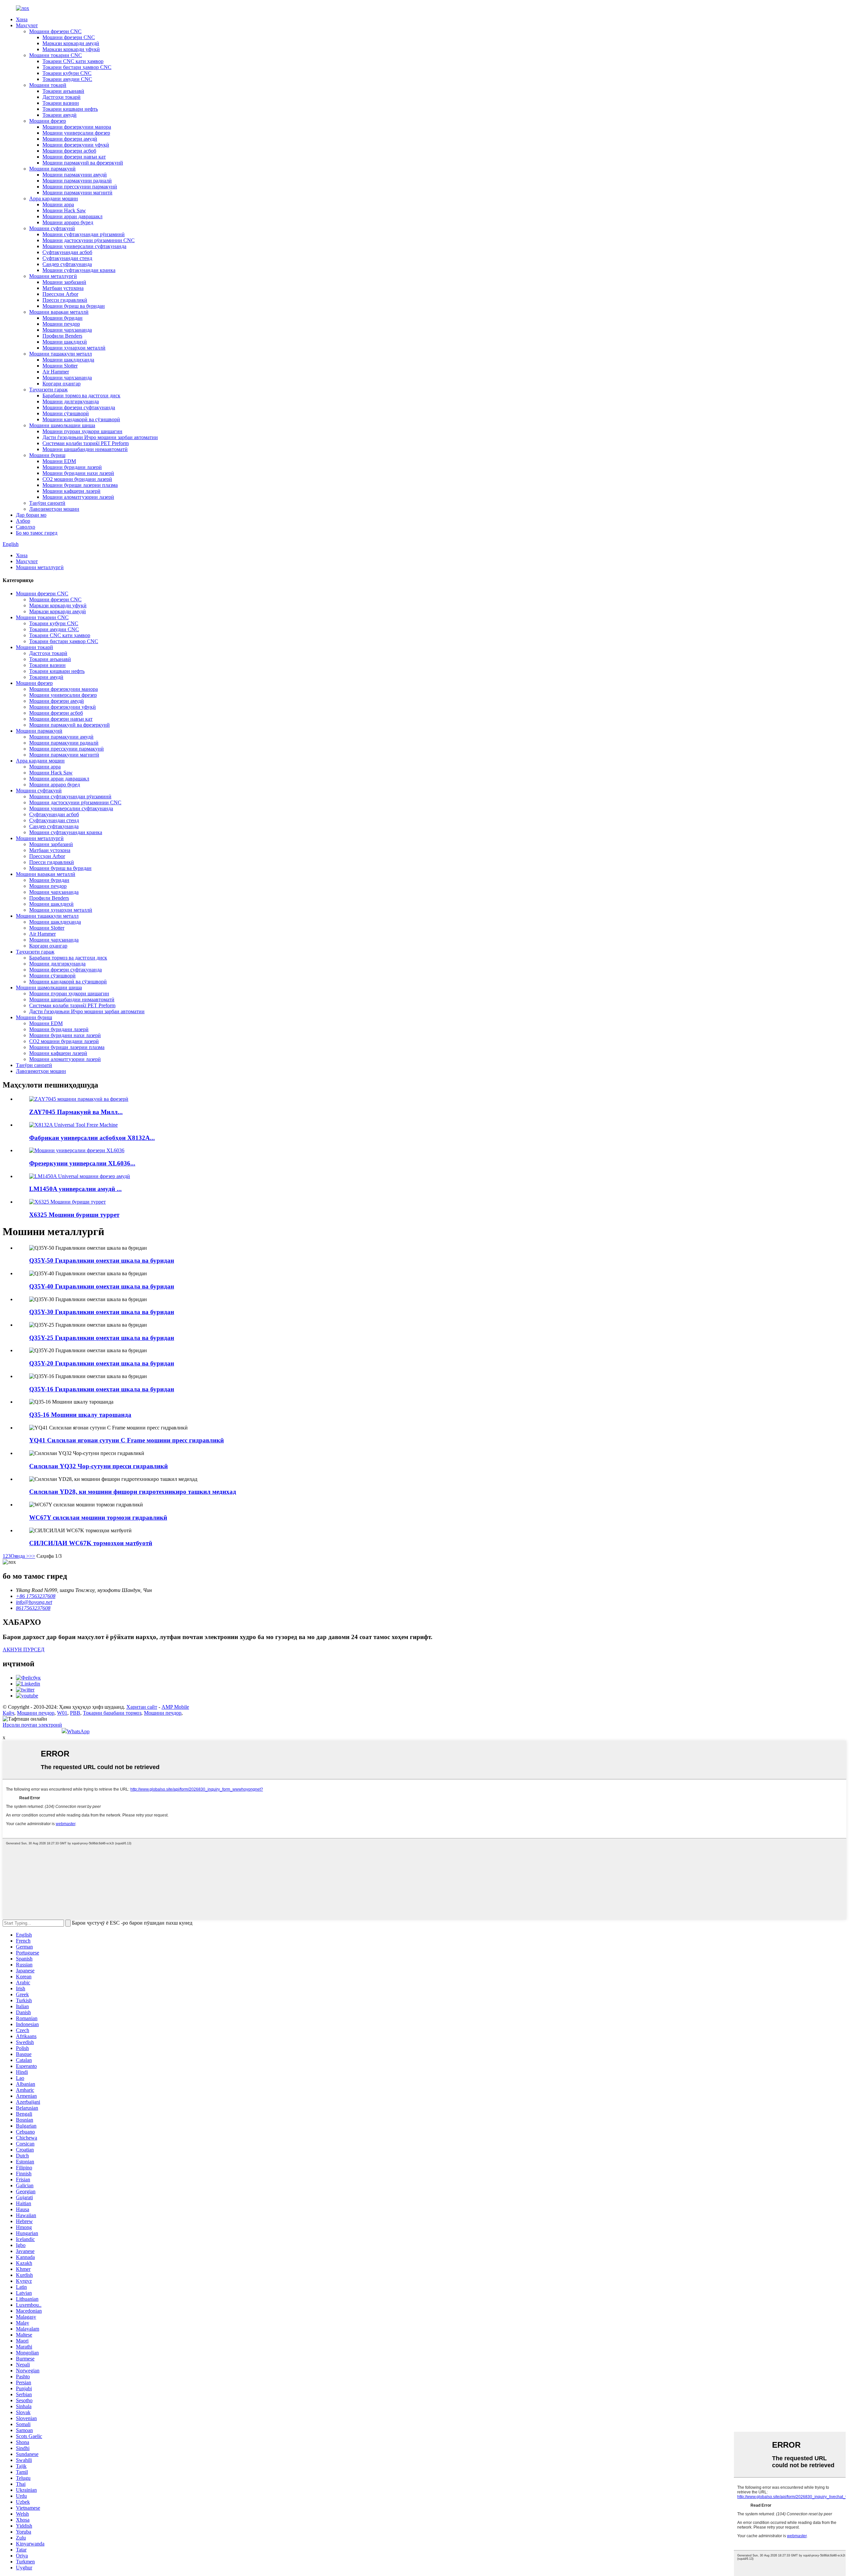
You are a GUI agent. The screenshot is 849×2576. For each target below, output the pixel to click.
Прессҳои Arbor (60, 294)
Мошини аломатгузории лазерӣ (78, 497)
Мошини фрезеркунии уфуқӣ (76, 145)
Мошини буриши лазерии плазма (80, 485)
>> (32, 1556)
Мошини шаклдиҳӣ (65, 342)
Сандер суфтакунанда (67, 264)
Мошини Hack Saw (64, 210)
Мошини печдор (61, 324)
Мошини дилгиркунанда (71, 401)
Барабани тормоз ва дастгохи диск (81, 396)
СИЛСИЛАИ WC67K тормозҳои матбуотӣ (91, 1543)
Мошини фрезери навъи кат (74, 157)
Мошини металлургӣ (53, 276)
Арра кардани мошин (54, 198)
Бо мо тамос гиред (37, 533)
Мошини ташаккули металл (61, 354)
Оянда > (20, 1556)
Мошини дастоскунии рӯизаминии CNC (89, 240)
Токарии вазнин (61, 103)
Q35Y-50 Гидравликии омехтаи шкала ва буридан (102, 1260)
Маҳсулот (27, 25)
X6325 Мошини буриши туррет (74, 1215)
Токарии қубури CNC (67, 73)
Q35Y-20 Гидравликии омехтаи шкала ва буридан (102, 1363)
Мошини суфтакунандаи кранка (79, 270)
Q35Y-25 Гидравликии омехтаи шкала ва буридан (102, 1338)
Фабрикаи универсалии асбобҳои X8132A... (92, 1138)
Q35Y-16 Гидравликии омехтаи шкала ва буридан (102, 1389)
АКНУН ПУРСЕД (24, 1650)
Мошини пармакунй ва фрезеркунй (83, 163)
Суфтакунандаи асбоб (67, 252)
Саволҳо (26, 527)
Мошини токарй (48, 85)
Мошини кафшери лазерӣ (71, 491)
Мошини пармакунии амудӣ (75, 175)
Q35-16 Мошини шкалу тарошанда (80, 1415)
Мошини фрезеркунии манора (77, 127)
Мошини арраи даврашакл (72, 216)
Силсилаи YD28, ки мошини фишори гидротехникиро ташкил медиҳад (133, 1492)
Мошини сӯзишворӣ (66, 413)
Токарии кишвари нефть (70, 109)
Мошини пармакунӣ (52, 169)
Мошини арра (58, 204)
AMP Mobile (175, 1707)
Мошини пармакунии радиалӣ (77, 181)
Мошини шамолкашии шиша (62, 425)
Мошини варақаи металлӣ (59, 312)
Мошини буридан (63, 318)
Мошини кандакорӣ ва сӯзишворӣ (81, 419)
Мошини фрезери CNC (55, 31)
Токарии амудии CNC (67, 79)
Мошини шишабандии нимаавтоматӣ (85, 449)
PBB (75, 1713)
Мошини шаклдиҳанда (68, 360)
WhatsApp (78, 1731)
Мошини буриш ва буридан (74, 306)
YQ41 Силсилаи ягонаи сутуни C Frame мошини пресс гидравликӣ (127, 1440)
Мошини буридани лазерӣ (72, 467)
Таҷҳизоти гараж (48, 390)
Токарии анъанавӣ (63, 91)
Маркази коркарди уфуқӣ (71, 49)
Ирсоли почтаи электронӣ (32, 1725)
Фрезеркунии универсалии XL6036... (82, 1163)
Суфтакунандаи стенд (67, 258)
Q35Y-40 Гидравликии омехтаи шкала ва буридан (102, 1286)
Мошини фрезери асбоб (69, 151)
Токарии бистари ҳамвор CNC (77, 67)
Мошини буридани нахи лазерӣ (78, 473)
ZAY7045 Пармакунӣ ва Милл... (76, 1112)
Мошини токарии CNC (56, 55)
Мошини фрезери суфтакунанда (79, 407)
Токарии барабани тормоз (112, 1713)
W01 (62, 1713)
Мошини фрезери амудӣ (70, 139)
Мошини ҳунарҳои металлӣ (74, 348)
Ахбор (23, 521)
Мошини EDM (59, 461)
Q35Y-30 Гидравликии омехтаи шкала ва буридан (102, 1312)
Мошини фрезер (48, 121)
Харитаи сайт (142, 1707)
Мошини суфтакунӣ (52, 228)
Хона (22, 19)
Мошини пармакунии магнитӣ (77, 193)
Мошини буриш (47, 455)
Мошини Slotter (60, 366)
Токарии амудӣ (60, 115)
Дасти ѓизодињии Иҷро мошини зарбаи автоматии (100, 437)
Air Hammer (56, 372)
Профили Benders (62, 336)
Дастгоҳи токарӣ (62, 97)
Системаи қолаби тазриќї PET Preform (86, 443)
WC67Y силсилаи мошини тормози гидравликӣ (98, 1518)
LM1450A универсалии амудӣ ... (75, 1189)
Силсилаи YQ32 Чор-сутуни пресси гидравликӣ (98, 1466)
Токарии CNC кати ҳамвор (73, 61)
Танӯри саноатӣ (47, 503)
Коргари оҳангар (62, 384)
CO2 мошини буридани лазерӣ (77, 479)
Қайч (8, 1713)
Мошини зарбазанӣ (64, 282)
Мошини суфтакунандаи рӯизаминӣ (84, 234)
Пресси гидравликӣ (65, 300)
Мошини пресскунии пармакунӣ (80, 187)
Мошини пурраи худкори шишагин (82, 431)
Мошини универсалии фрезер (76, 133)
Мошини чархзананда (67, 330)
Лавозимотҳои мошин (54, 509)
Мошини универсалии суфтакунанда (84, 246)
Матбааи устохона (63, 288)
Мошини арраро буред (68, 222)
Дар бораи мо (31, 515)
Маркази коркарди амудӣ (71, 43)
